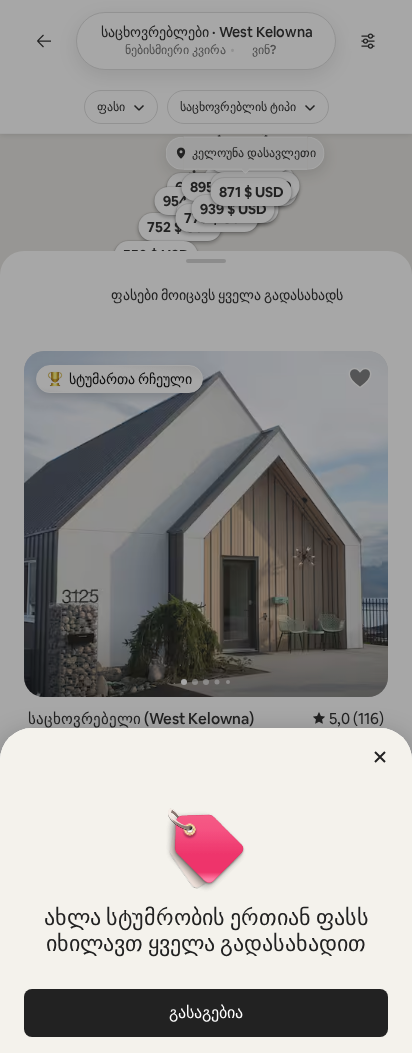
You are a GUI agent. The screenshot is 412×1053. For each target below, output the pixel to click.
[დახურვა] (380, 757)
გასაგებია (206, 1012)
